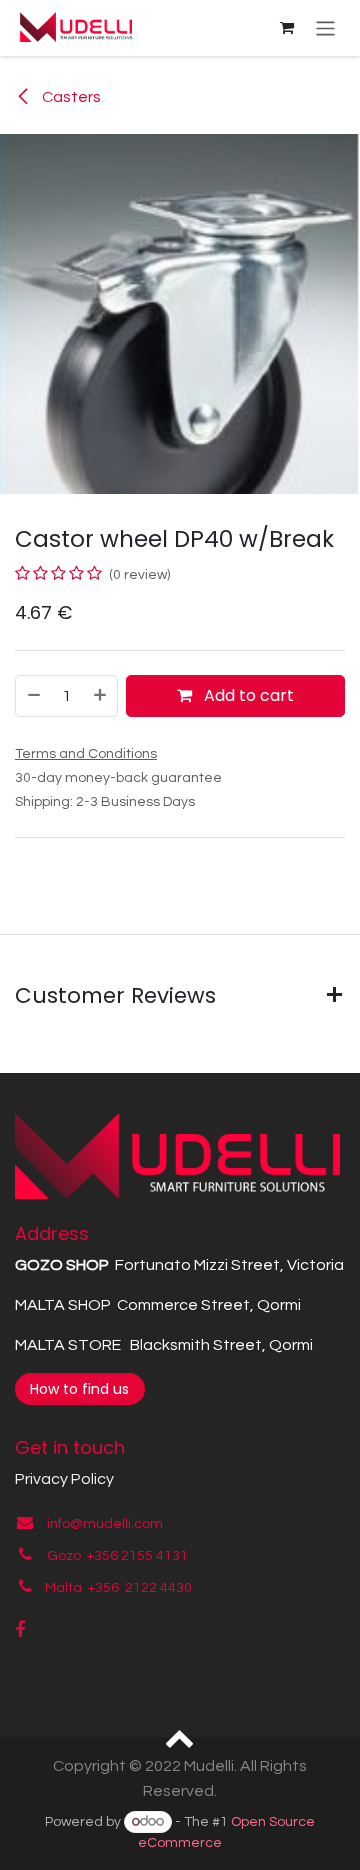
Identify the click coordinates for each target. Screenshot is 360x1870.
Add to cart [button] (247, 695)
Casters (70, 97)
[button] (180, 1737)
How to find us (79, 1389)
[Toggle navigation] (325, 27)
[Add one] (101, 696)
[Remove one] (33, 696)
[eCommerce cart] (287, 28)
